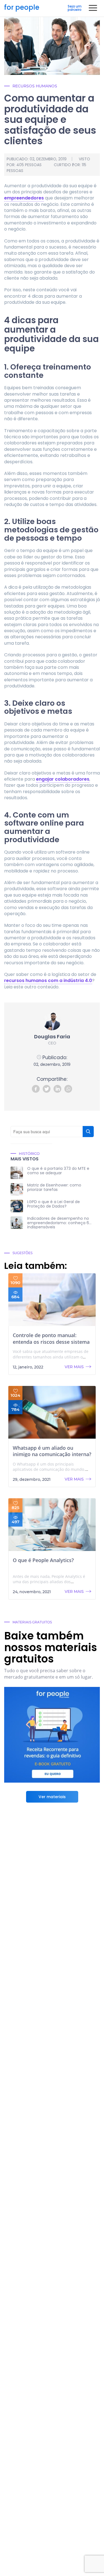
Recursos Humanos (35, 86)
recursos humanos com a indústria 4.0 (48, 980)
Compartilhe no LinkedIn (57, 1089)
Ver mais (74, 1367)
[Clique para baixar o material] (52, 1735)
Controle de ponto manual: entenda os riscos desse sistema (51, 1338)
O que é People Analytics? (43, 1560)
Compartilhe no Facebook (36, 1089)
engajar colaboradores (63, 779)
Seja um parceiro (75, 8)
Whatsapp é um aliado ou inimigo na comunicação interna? (52, 1451)
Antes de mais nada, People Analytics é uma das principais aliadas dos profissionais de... (49, 1582)
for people (22, 8)
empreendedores (24, 198)
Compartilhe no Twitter (47, 1089)
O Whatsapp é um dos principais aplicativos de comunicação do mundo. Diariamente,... (49, 1469)
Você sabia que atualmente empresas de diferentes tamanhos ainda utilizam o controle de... (51, 1357)
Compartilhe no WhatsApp (68, 1089)
